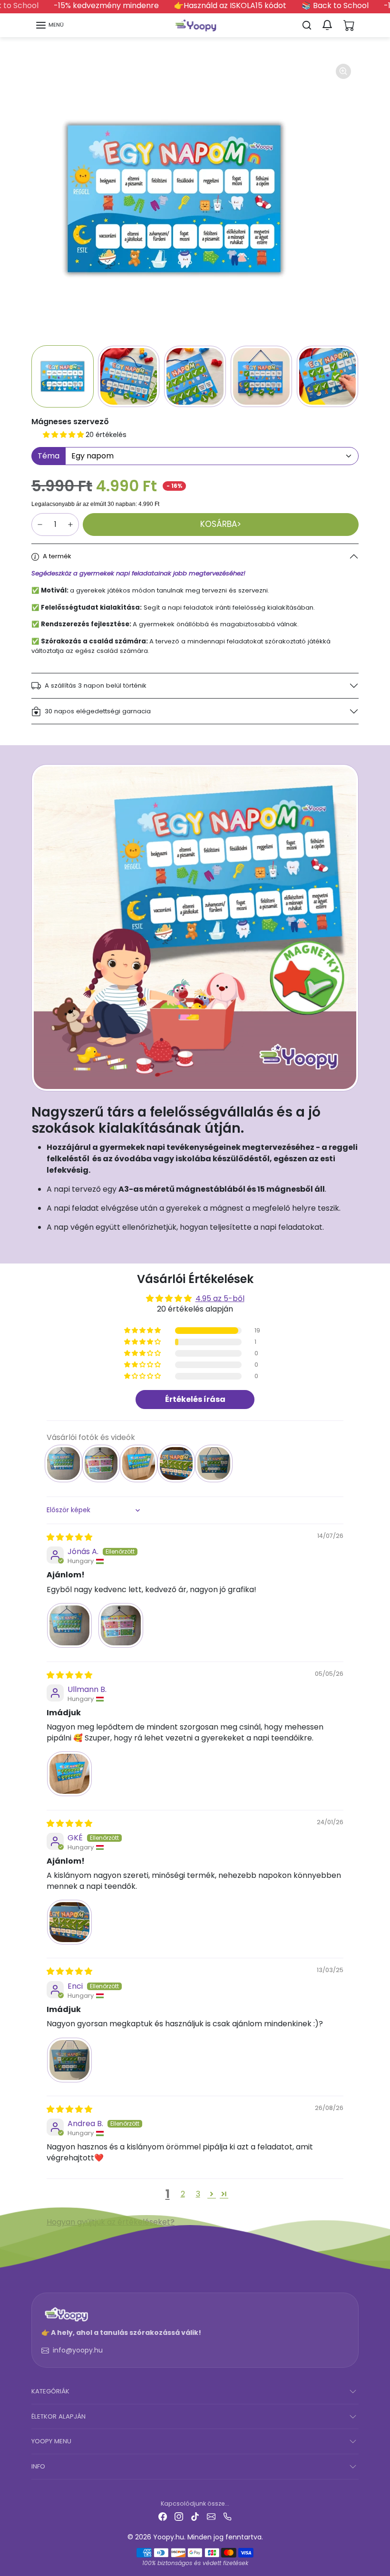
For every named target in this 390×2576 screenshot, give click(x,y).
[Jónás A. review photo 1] (69, 1625)
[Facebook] (163, 2516)
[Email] (211, 2516)
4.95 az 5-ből (220, 1298)
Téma (49, 456)
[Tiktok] (195, 2516)
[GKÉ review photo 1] (69, 1922)
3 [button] (198, 2194)
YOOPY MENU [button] (51, 2441)
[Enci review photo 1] (69, 2060)
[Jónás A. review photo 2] (121, 1625)
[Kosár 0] (349, 25)
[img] (69, 1537)
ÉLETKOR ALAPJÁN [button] (58, 2416)
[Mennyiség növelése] (70, 525)
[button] (49, 25)
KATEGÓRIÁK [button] (50, 2391)
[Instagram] (179, 2516)
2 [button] (183, 2194)
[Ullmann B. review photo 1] (69, 1774)
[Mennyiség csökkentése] (40, 525)
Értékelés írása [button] (195, 1399)
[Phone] (227, 2516)
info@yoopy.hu (78, 2350)
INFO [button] (38, 2466)
